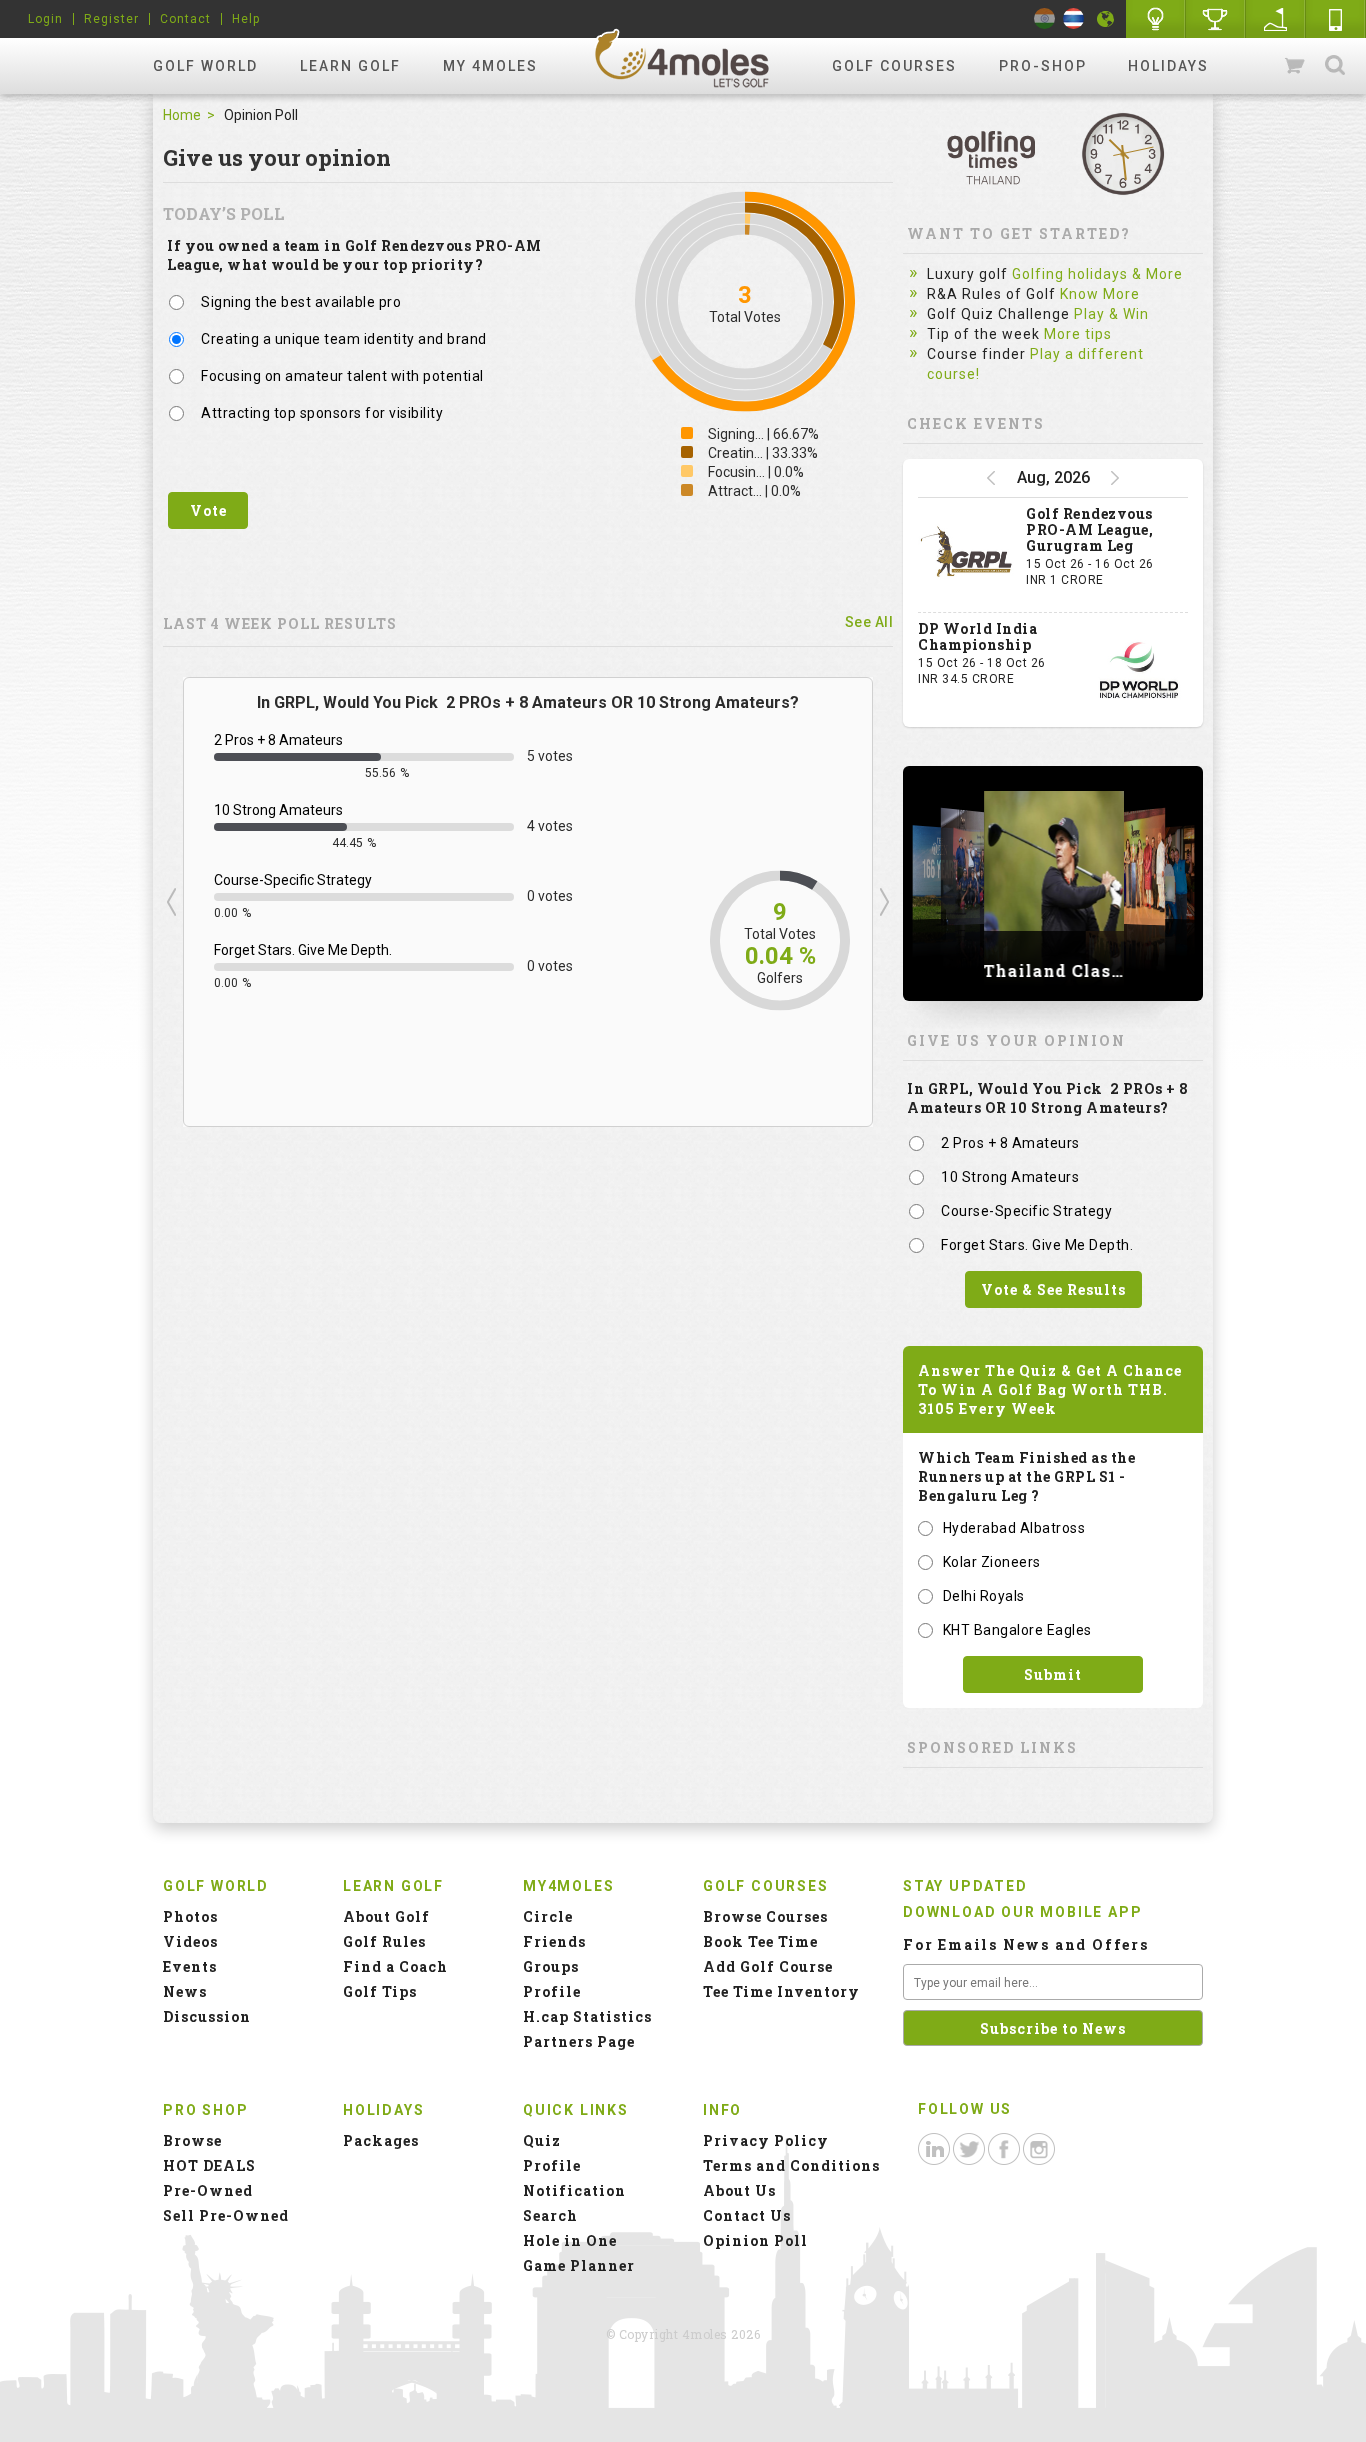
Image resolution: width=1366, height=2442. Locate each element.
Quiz (542, 2140)
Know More (1100, 294)
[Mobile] (1336, 19)
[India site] (1044, 18)
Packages (381, 2140)
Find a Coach (395, 1966)
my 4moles (490, 66)
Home (182, 115)
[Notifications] (1106, 19)
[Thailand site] (1073, 18)
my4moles (683, 58)
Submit (1053, 1674)
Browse (192, 2140)
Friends (554, 1941)
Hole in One (1216, 19)
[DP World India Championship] (1139, 670)
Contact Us (747, 2215)
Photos (190, 1916)
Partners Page (579, 2041)
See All (869, 622)
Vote (208, 510)
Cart (1296, 66)
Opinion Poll (755, 2240)
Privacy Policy (766, 2140)
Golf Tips (380, 1991)
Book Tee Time (760, 1941)
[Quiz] (1156, 19)
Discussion (207, 2016)
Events (190, 1966)
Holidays (1168, 66)
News (185, 1991)
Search (1335, 66)
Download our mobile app (1022, 1912)
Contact (185, 19)
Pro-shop (1043, 66)
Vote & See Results (1053, 1289)
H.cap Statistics (587, 2016)
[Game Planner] (1276, 19)
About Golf (386, 1916)
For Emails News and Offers (1026, 1944)
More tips (1078, 334)
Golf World (205, 66)
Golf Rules (384, 1941)
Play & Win (1111, 314)
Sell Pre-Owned (226, 2215)
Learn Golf (350, 66)
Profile (552, 1991)
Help (246, 19)
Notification (574, 2190)
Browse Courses (765, 1916)
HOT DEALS (209, 2165)
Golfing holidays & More (1097, 274)
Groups (551, 1966)
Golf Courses (894, 66)
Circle (548, 1916)
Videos (190, 1941)
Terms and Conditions (791, 2165)
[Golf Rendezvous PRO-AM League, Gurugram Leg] (967, 555)
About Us (739, 2190)
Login (45, 19)
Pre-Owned (208, 2190)
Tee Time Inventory (781, 1991)
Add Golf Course (768, 1966)
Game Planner (579, 2265)
